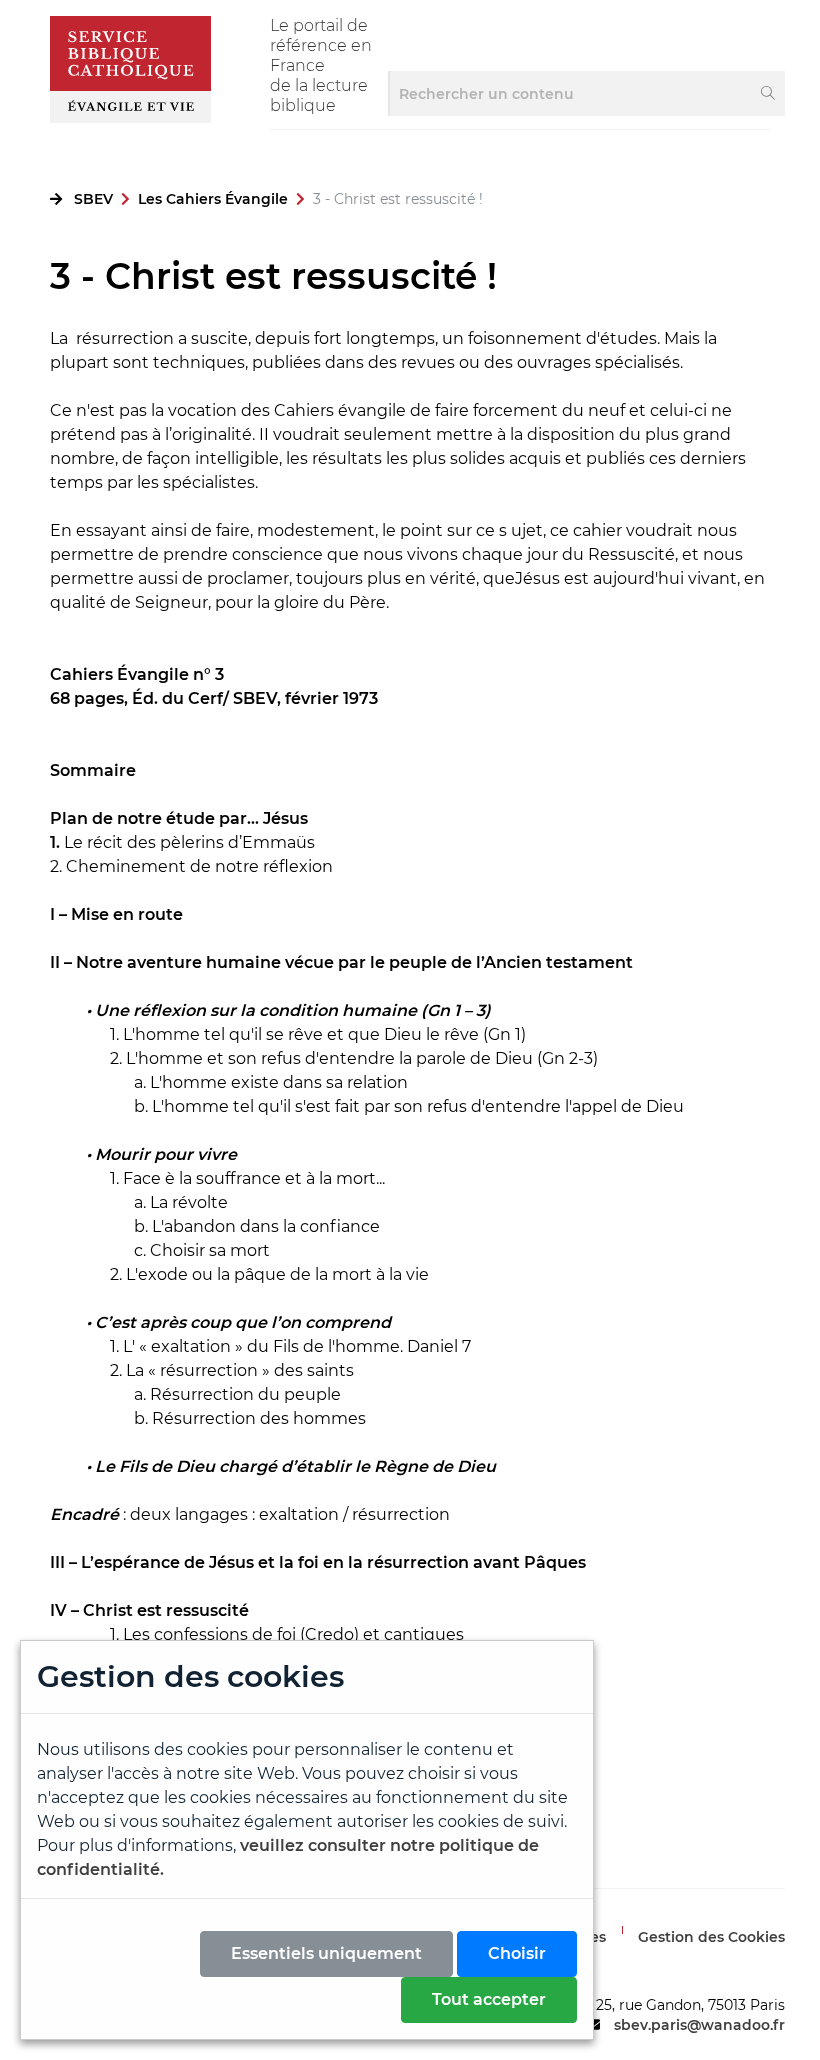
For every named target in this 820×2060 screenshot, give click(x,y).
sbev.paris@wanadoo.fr (699, 2025)
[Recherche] (768, 93)
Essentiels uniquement (326, 1953)
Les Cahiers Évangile (213, 199)
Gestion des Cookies (711, 1937)
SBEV (93, 199)
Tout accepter (489, 1999)
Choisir (517, 1953)
